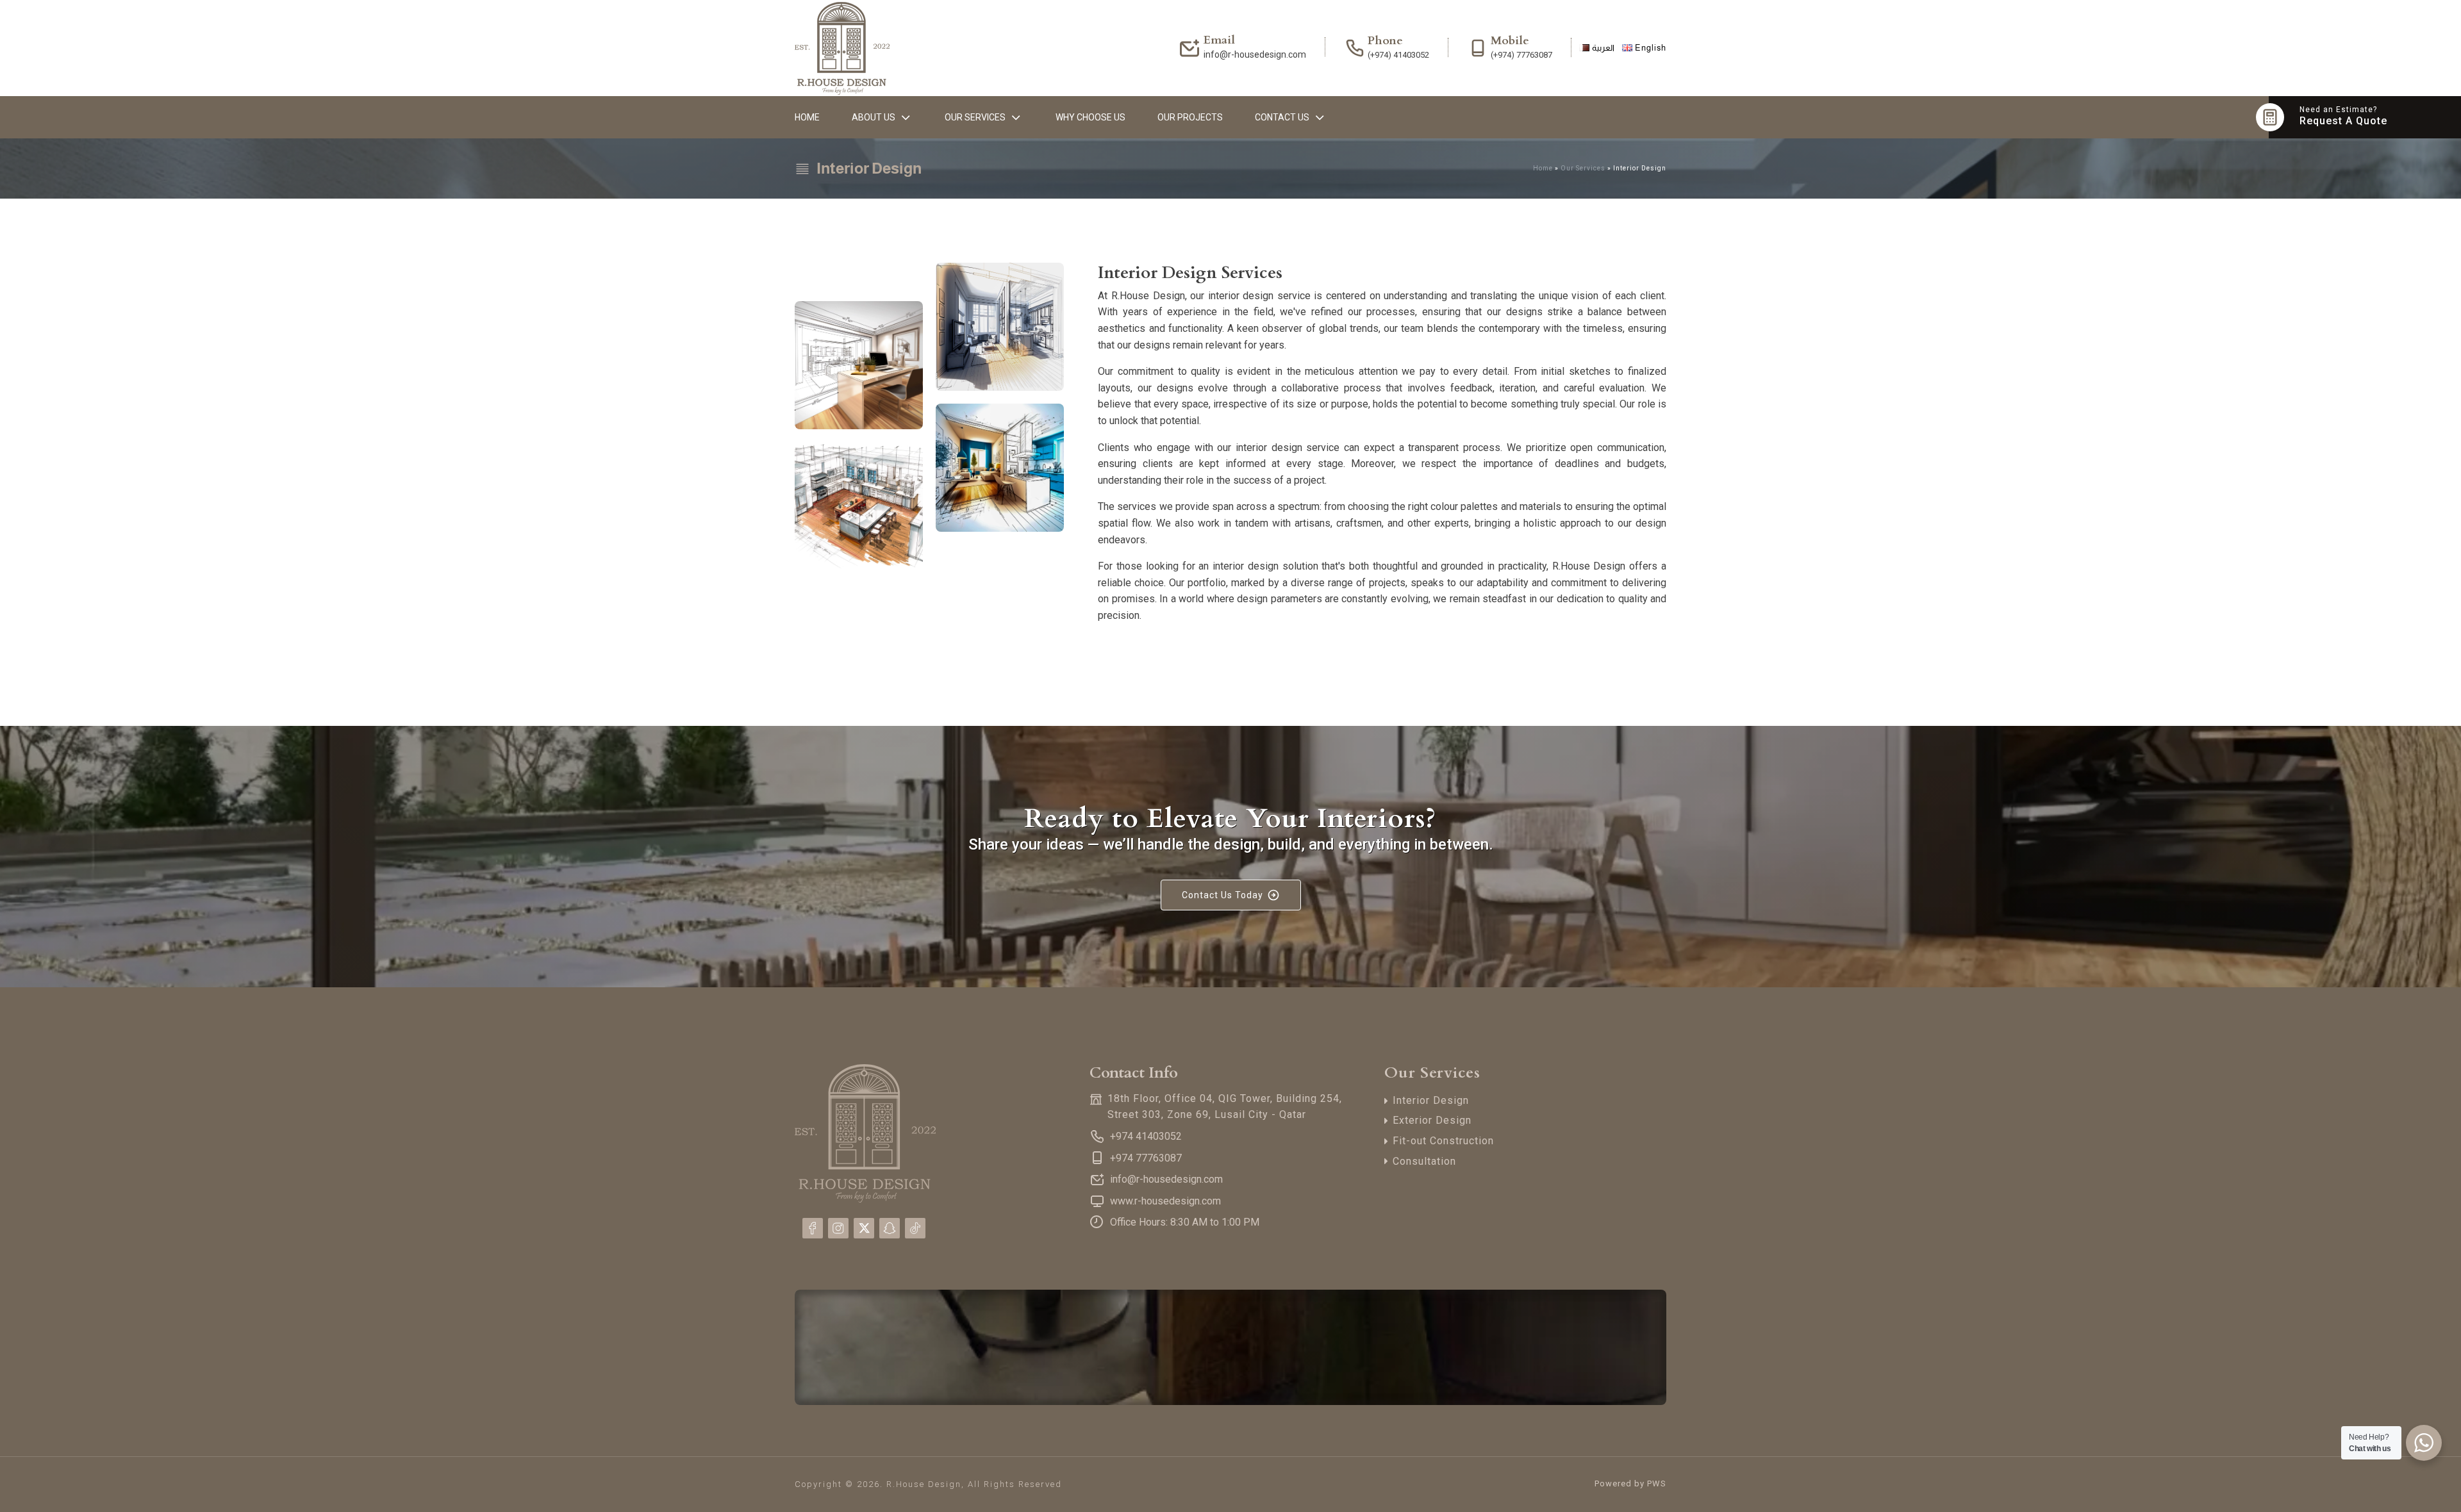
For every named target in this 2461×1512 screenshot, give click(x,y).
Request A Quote (2343, 121)
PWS (1657, 1483)
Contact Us (1282, 117)
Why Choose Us (1090, 117)
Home (807, 117)
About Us (874, 117)
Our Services (975, 117)
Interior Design (1431, 1100)
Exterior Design (1432, 1120)
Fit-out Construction (1443, 1141)
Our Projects (1190, 117)
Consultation (1424, 1161)
